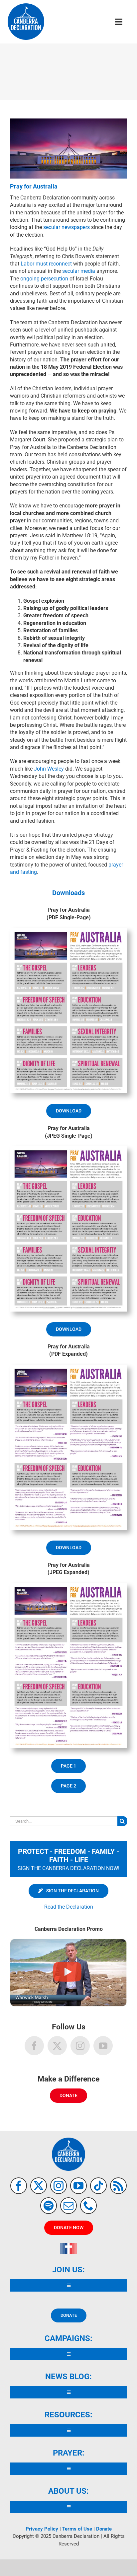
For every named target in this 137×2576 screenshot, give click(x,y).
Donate (104, 2529)
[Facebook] (34, 2046)
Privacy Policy (42, 2529)
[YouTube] (103, 2046)
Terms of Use (77, 2529)
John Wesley (49, 769)
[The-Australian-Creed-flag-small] (68, 2246)
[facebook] (19, 2186)
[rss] (118, 2186)
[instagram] (59, 2186)
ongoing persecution (44, 279)
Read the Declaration (69, 1907)
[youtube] (78, 2186)
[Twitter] (57, 2046)
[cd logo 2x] (26, 6)
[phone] (88, 2206)
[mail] (68, 2206)
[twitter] (39, 2186)
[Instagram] (80, 2046)
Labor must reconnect (46, 264)
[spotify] (49, 2206)
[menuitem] (68, 1891)
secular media (79, 271)
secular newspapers (67, 227)
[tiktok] (98, 2186)
